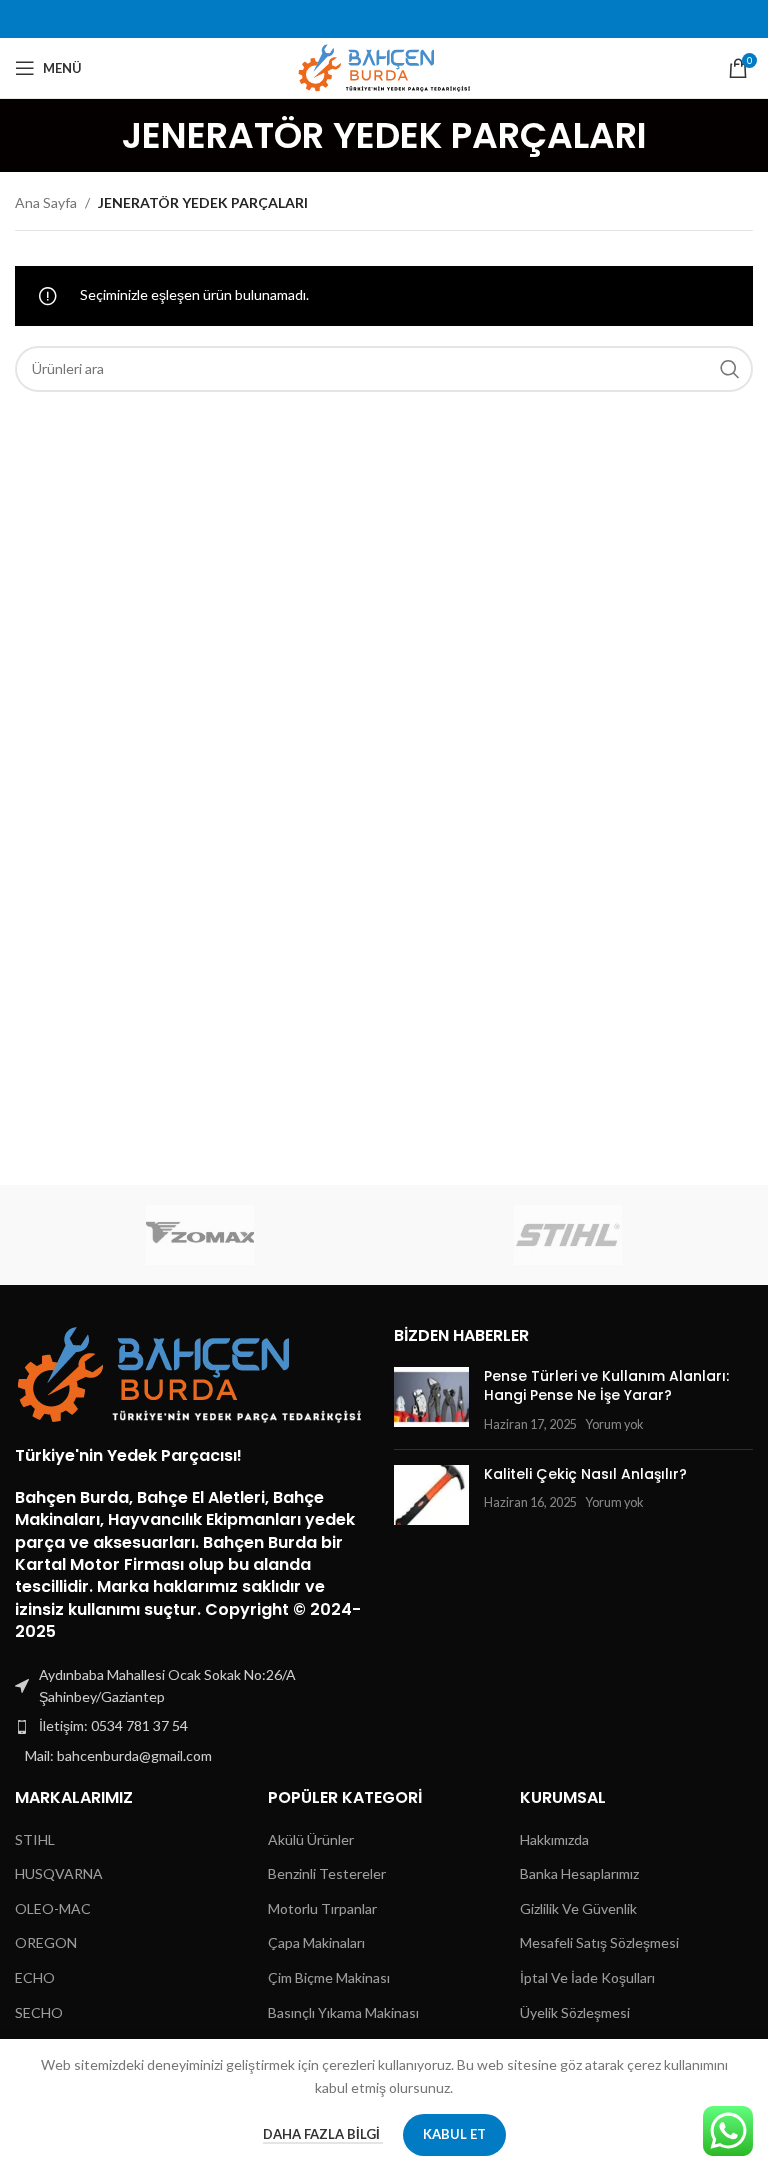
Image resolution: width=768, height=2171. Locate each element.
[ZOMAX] (199, 1235)
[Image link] (190, 1372)
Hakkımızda (554, 1839)
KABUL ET (454, 2134)
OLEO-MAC (53, 1908)
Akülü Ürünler (311, 1839)
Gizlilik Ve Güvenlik (578, 1908)
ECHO (35, 1977)
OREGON (46, 1942)
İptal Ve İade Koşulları (587, 1977)
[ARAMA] (730, 369)
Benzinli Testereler (327, 1873)
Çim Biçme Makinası (329, 1977)
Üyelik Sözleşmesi (575, 2012)
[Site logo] (384, 66)
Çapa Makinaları (316, 1942)
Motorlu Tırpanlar (322, 1908)
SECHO (39, 2012)
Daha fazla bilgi (323, 2134)
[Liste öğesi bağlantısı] (194, 1726)
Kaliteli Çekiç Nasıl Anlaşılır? (585, 1474)
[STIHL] (568, 1235)
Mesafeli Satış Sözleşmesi (599, 1942)
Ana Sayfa (46, 202)
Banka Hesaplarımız (579, 1873)
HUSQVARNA (59, 1873)
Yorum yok (614, 1424)
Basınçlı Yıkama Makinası (343, 2012)
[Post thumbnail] (431, 1400)
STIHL (35, 1839)
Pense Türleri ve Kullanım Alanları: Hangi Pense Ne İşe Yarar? (606, 1386)
